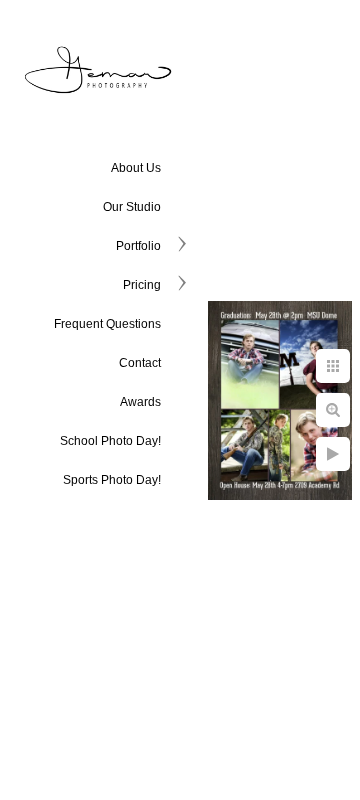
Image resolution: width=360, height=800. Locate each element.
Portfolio (138, 246)
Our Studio (132, 207)
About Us (136, 168)
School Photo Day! (110, 441)
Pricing (142, 285)
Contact (140, 363)
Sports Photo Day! (112, 480)
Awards (140, 402)
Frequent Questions (107, 324)
